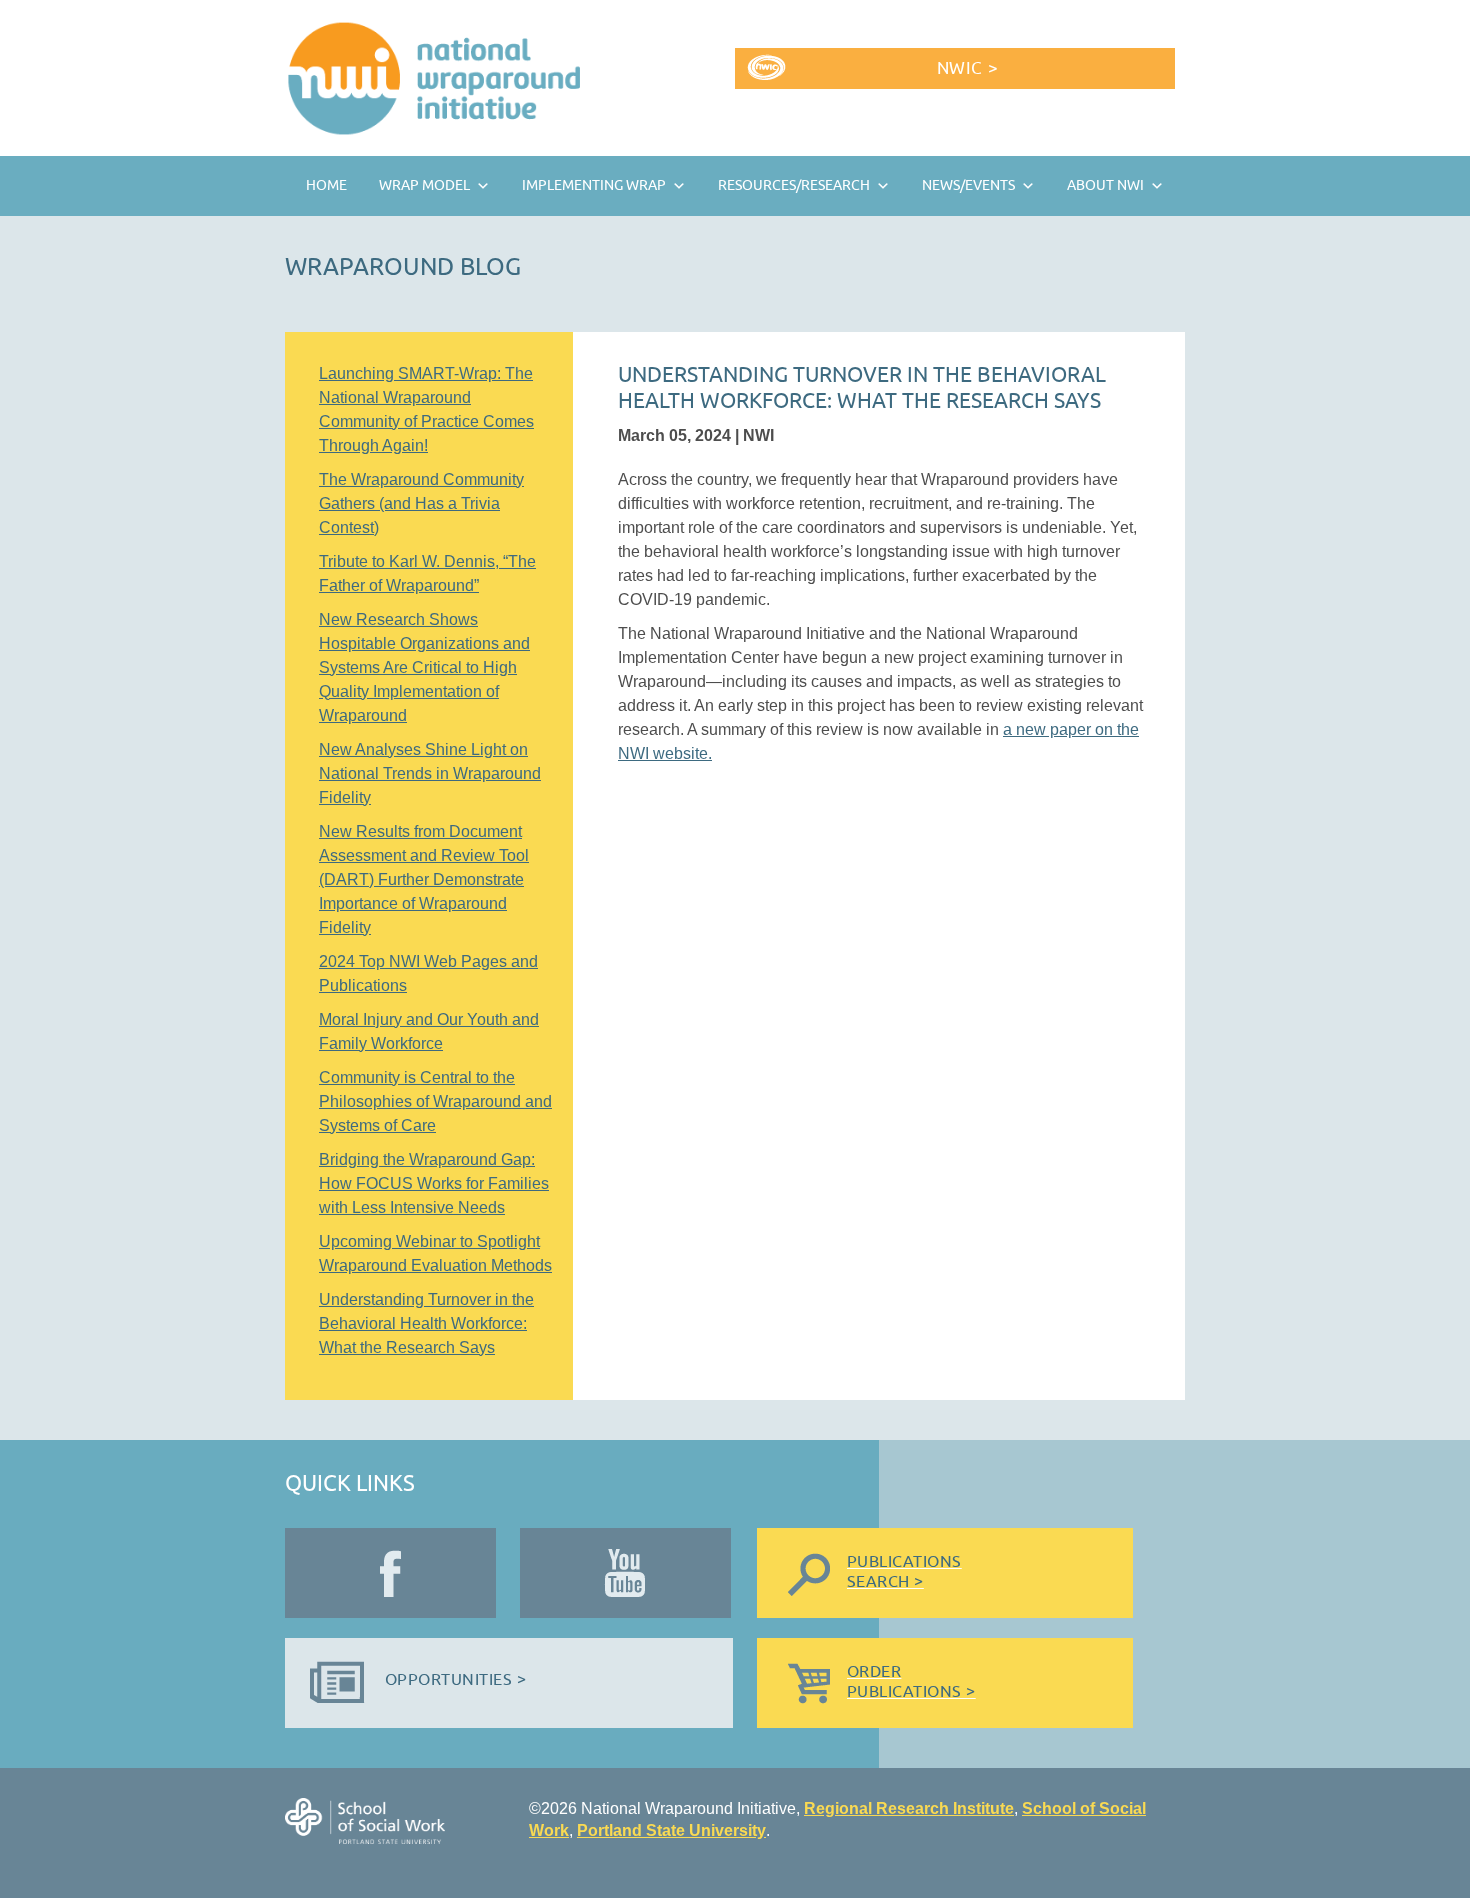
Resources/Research (794, 185)
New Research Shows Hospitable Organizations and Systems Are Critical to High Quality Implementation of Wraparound (424, 667)
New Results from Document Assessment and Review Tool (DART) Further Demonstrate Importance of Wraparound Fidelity (424, 879)
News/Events (968, 185)
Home (326, 185)
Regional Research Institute (909, 1808)
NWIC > (967, 68)
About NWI (1105, 185)
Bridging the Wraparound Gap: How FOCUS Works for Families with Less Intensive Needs (434, 1183)
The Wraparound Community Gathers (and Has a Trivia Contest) (421, 503)
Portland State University (671, 1830)
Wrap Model (424, 185)
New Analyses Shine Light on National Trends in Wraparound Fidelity (430, 773)
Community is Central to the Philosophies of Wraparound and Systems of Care (435, 1101)
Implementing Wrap (594, 185)
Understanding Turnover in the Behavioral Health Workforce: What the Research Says (426, 1323)
